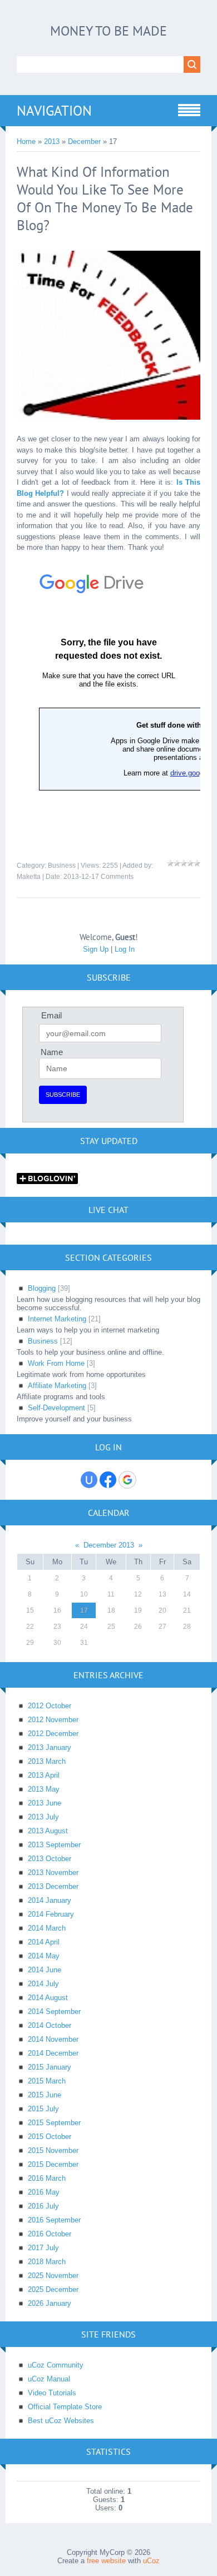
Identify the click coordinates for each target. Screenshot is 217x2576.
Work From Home (56, 1363)
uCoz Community (56, 2365)
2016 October (50, 2234)
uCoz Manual (49, 2379)
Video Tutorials (52, 2393)
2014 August (48, 1998)
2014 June (45, 1970)
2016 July (43, 2206)
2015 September (54, 2123)
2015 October (50, 2137)
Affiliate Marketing (57, 1386)
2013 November (53, 1873)
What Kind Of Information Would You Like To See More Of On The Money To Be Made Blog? (105, 198)
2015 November (53, 2150)
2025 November (53, 2276)
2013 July (43, 1817)
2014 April (44, 1942)
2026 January (50, 2303)
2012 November (53, 1720)
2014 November (53, 2039)
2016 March (47, 2178)
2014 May (44, 1956)
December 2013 (109, 1545)
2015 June (45, 2095)
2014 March (47, 1928)
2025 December (53, 2289)
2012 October (50, 1706)
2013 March (47, 1761)
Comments (117, 877)
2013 (52, 141)
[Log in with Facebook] (108, 1480)
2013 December (53, 1886)
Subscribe (63, 1095)
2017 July (43, 2248)
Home (26, 141)
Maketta (29, 877)
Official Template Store (65, 2407)
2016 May (44, 2192)
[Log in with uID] (89, 1480)
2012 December (53, 1734)
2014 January (50, 1900)
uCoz (151, 2561)
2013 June (45, 1803)
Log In (125, 949)
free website (106, 2561)
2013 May (44, 1789)
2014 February (51, 1914)
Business (62, 866)
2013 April (44, 1775)
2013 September (54, 1845)
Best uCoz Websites (61, 2421)
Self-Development (56, 1408)
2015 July (43, 2109)
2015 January (50, 2067)
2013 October (50, 1859)
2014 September (54, 2011)
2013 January (50, 1747)
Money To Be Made (108, 31)
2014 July (43, 1984)
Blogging (42, 1288)
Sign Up (96, 949)
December (84, 141)
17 (84, 1610)
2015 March (47, 2081)
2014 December (53, 2053)
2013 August (48, 1831)
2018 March (47, 2262)
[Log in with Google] (127, 1480)
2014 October (50, 2025)
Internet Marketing (57, 1319)
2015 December (53, 2164)
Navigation (54, 111)
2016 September (54, 2220)
